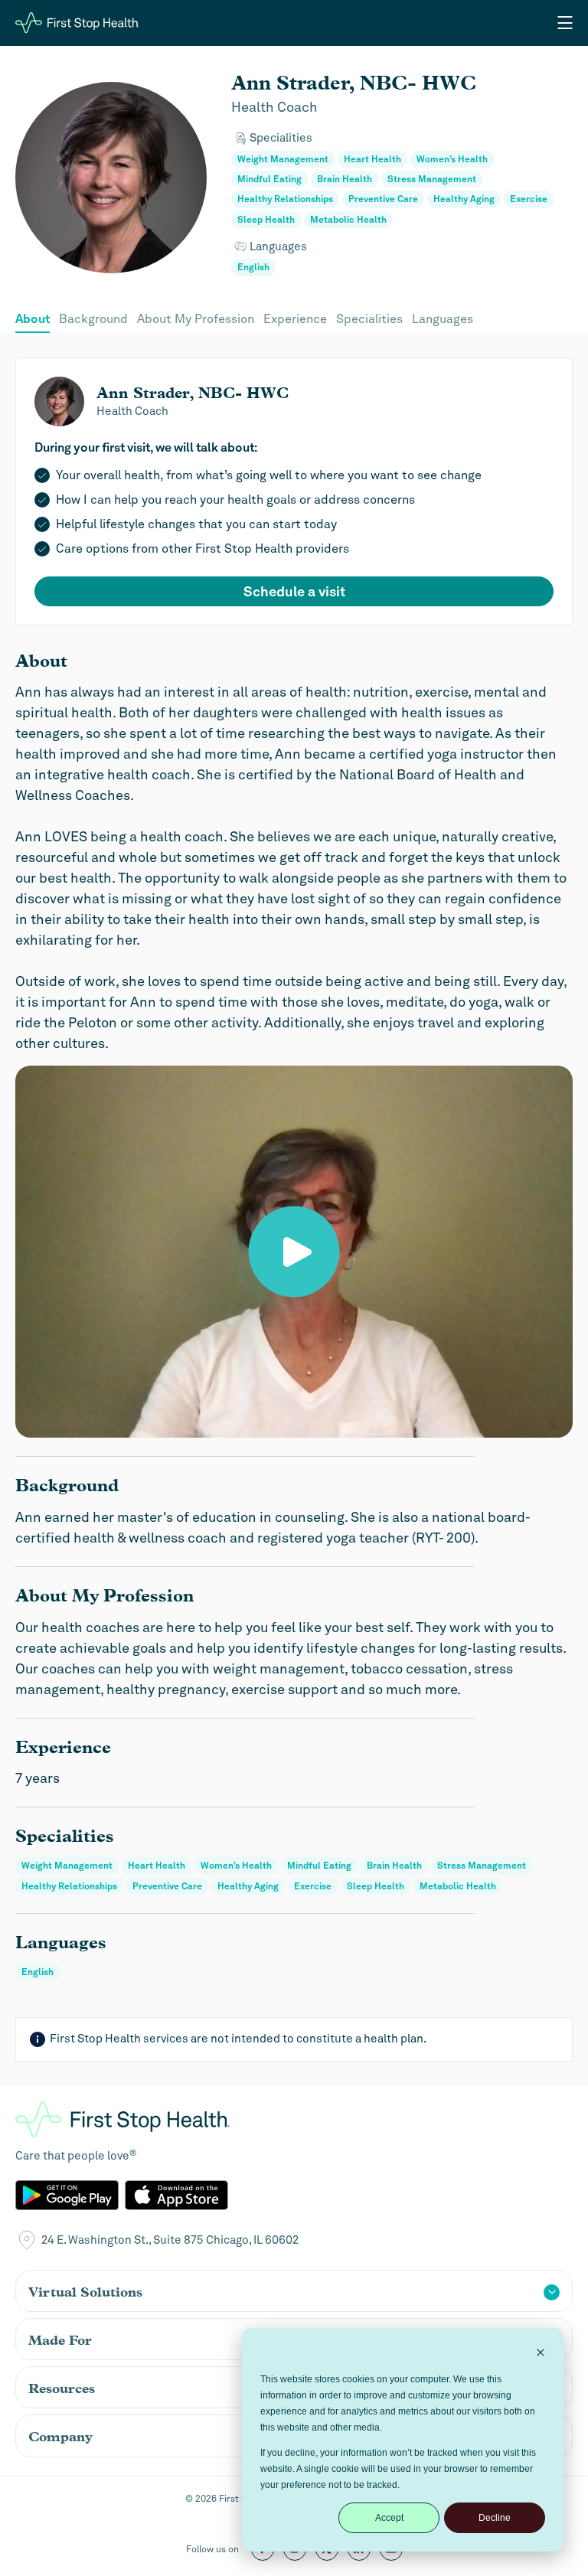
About (33, 319)
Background (93, 319)
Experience (295, 319)
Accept (389, 2518)
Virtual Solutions (85, 2292)
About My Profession (196, 319)
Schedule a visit (294, 591)
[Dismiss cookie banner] (541, 2354)
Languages (443, 319)
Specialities (369, 319)
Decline (495, 2518)
